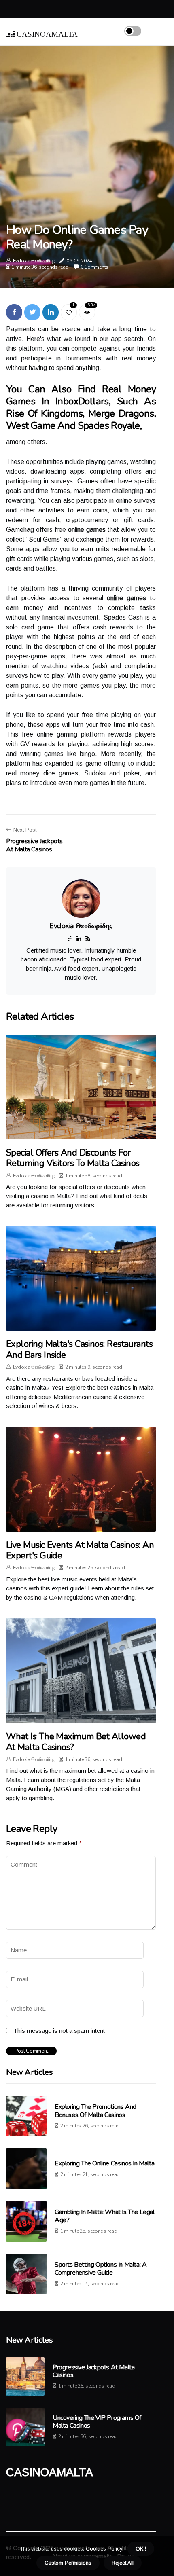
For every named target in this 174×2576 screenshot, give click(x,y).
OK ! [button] (141, 2549)
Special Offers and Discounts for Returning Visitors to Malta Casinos (73, 1158)
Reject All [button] (123, 2563)
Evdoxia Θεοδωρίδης (34, 261)
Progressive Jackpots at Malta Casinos (93, 2371)
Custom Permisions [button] (68, 2563)
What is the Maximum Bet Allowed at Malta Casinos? (76, 1742)
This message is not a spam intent (59, 2031)
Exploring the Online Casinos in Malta (104, 2163)
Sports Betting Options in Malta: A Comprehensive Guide (101, 2268)
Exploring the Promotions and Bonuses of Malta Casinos (95, 2111)
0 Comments (94, 267)
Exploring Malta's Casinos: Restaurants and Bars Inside (79, 1349)
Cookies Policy (103, 2549)
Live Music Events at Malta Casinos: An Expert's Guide (80, 1550)
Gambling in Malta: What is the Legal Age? (105, 2216)
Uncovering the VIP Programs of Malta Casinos (97, 2422)
